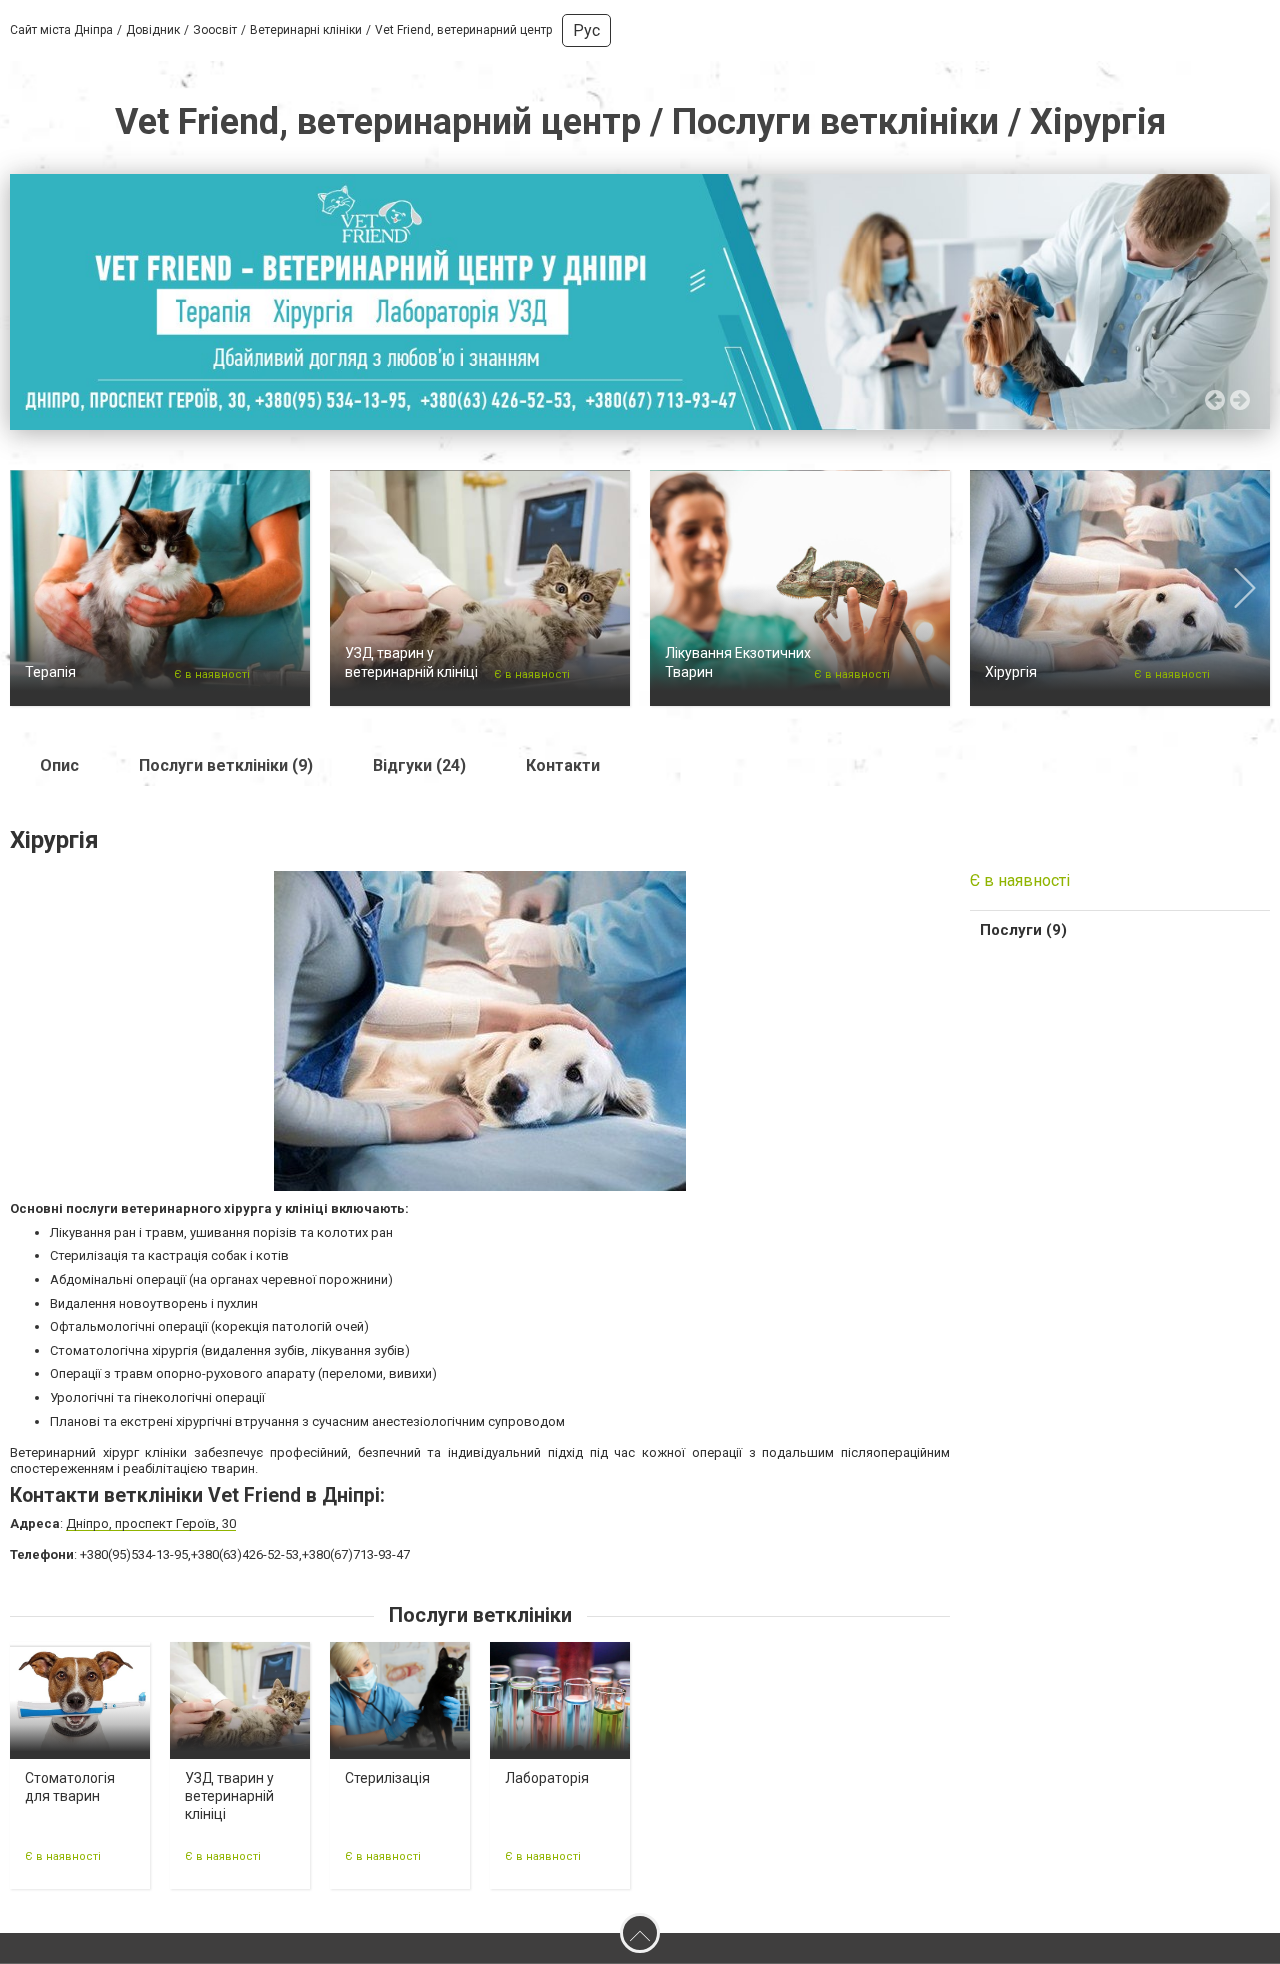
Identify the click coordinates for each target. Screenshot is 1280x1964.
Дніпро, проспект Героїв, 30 (151, 1523)
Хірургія (1011, 672)
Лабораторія (547, 1778)
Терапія (50, 672)
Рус (586, 30)
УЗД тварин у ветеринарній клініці (229, 1796)
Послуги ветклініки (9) (226, 765)
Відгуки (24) (419, 765)
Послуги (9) (1023, 930)
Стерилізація (387, 1778)
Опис (59, 765)
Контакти (563, 765)
